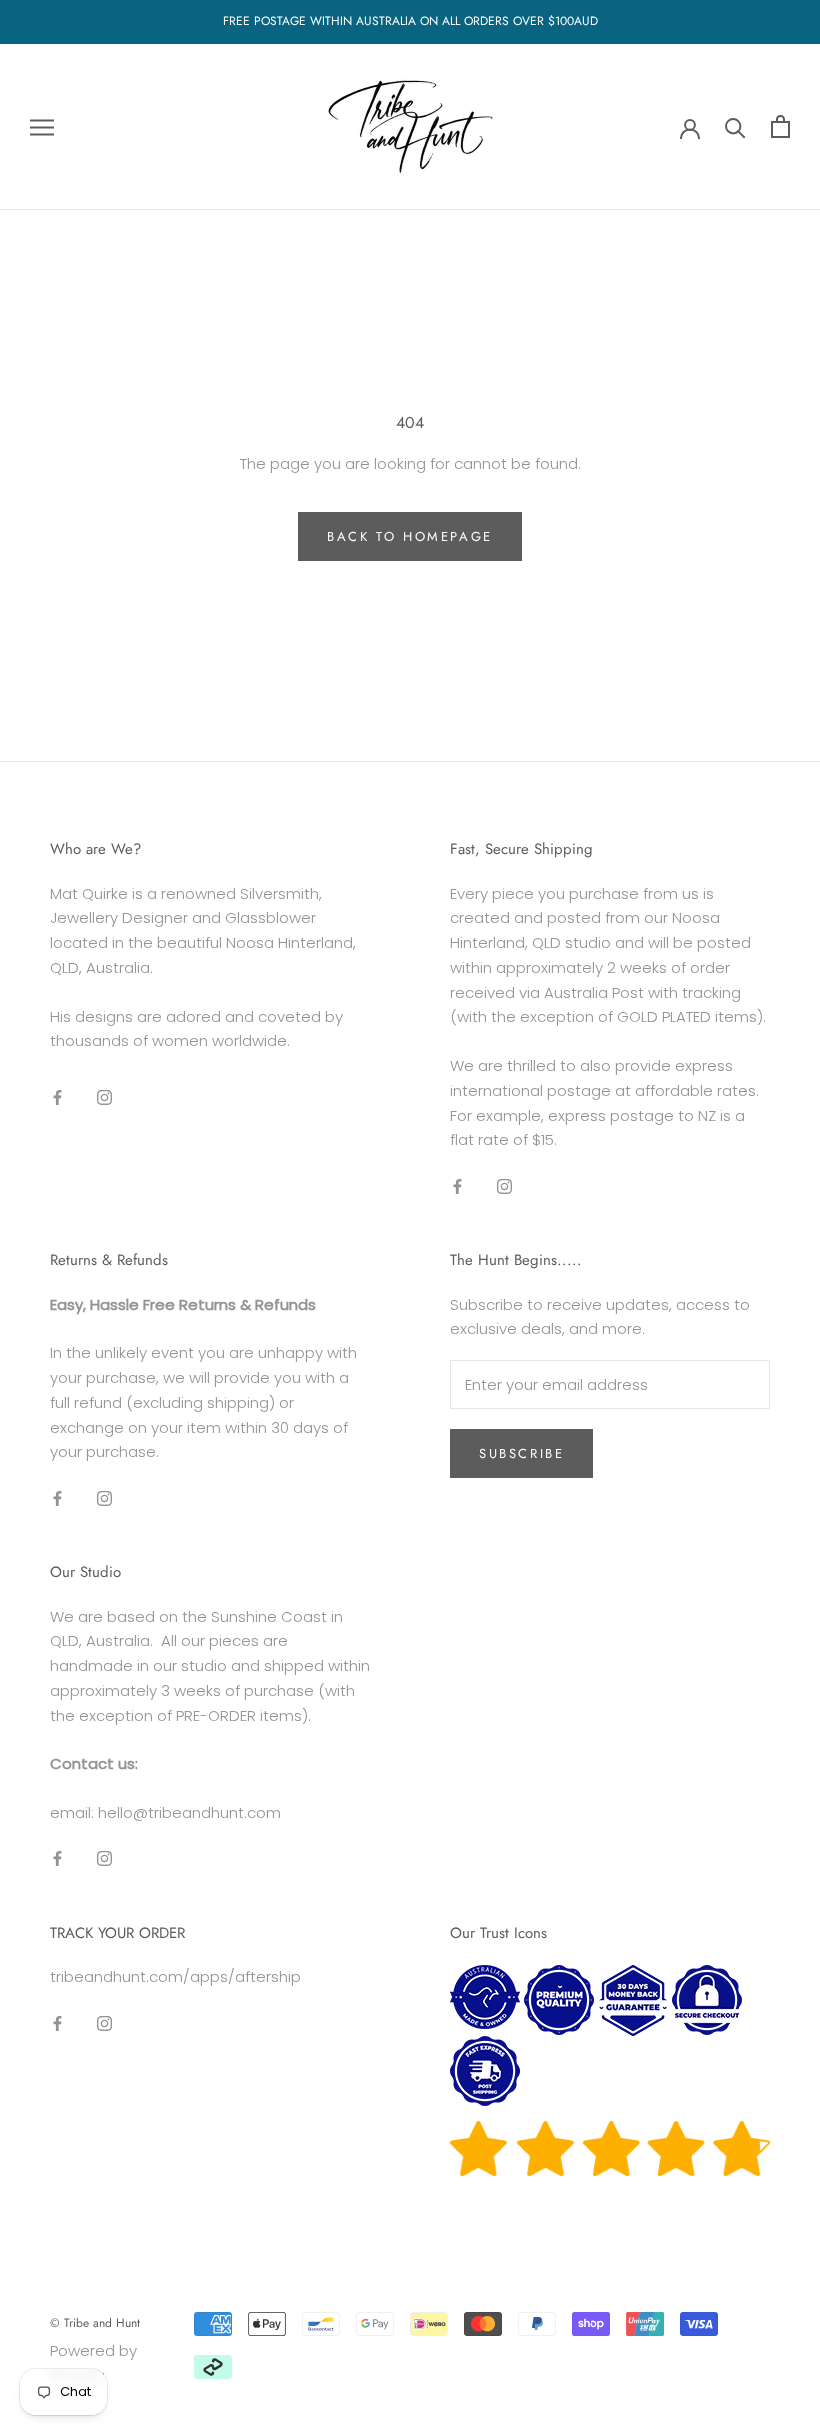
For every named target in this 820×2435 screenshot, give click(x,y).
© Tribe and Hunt (95, 2323)
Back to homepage (410, 536)
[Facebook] (57, 1096)
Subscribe (521, 1453)
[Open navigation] (42, 126)
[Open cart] (780, 126)
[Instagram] (104, 1096)
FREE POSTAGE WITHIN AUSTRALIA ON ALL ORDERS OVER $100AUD (410, 21)
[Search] (735, 126)
